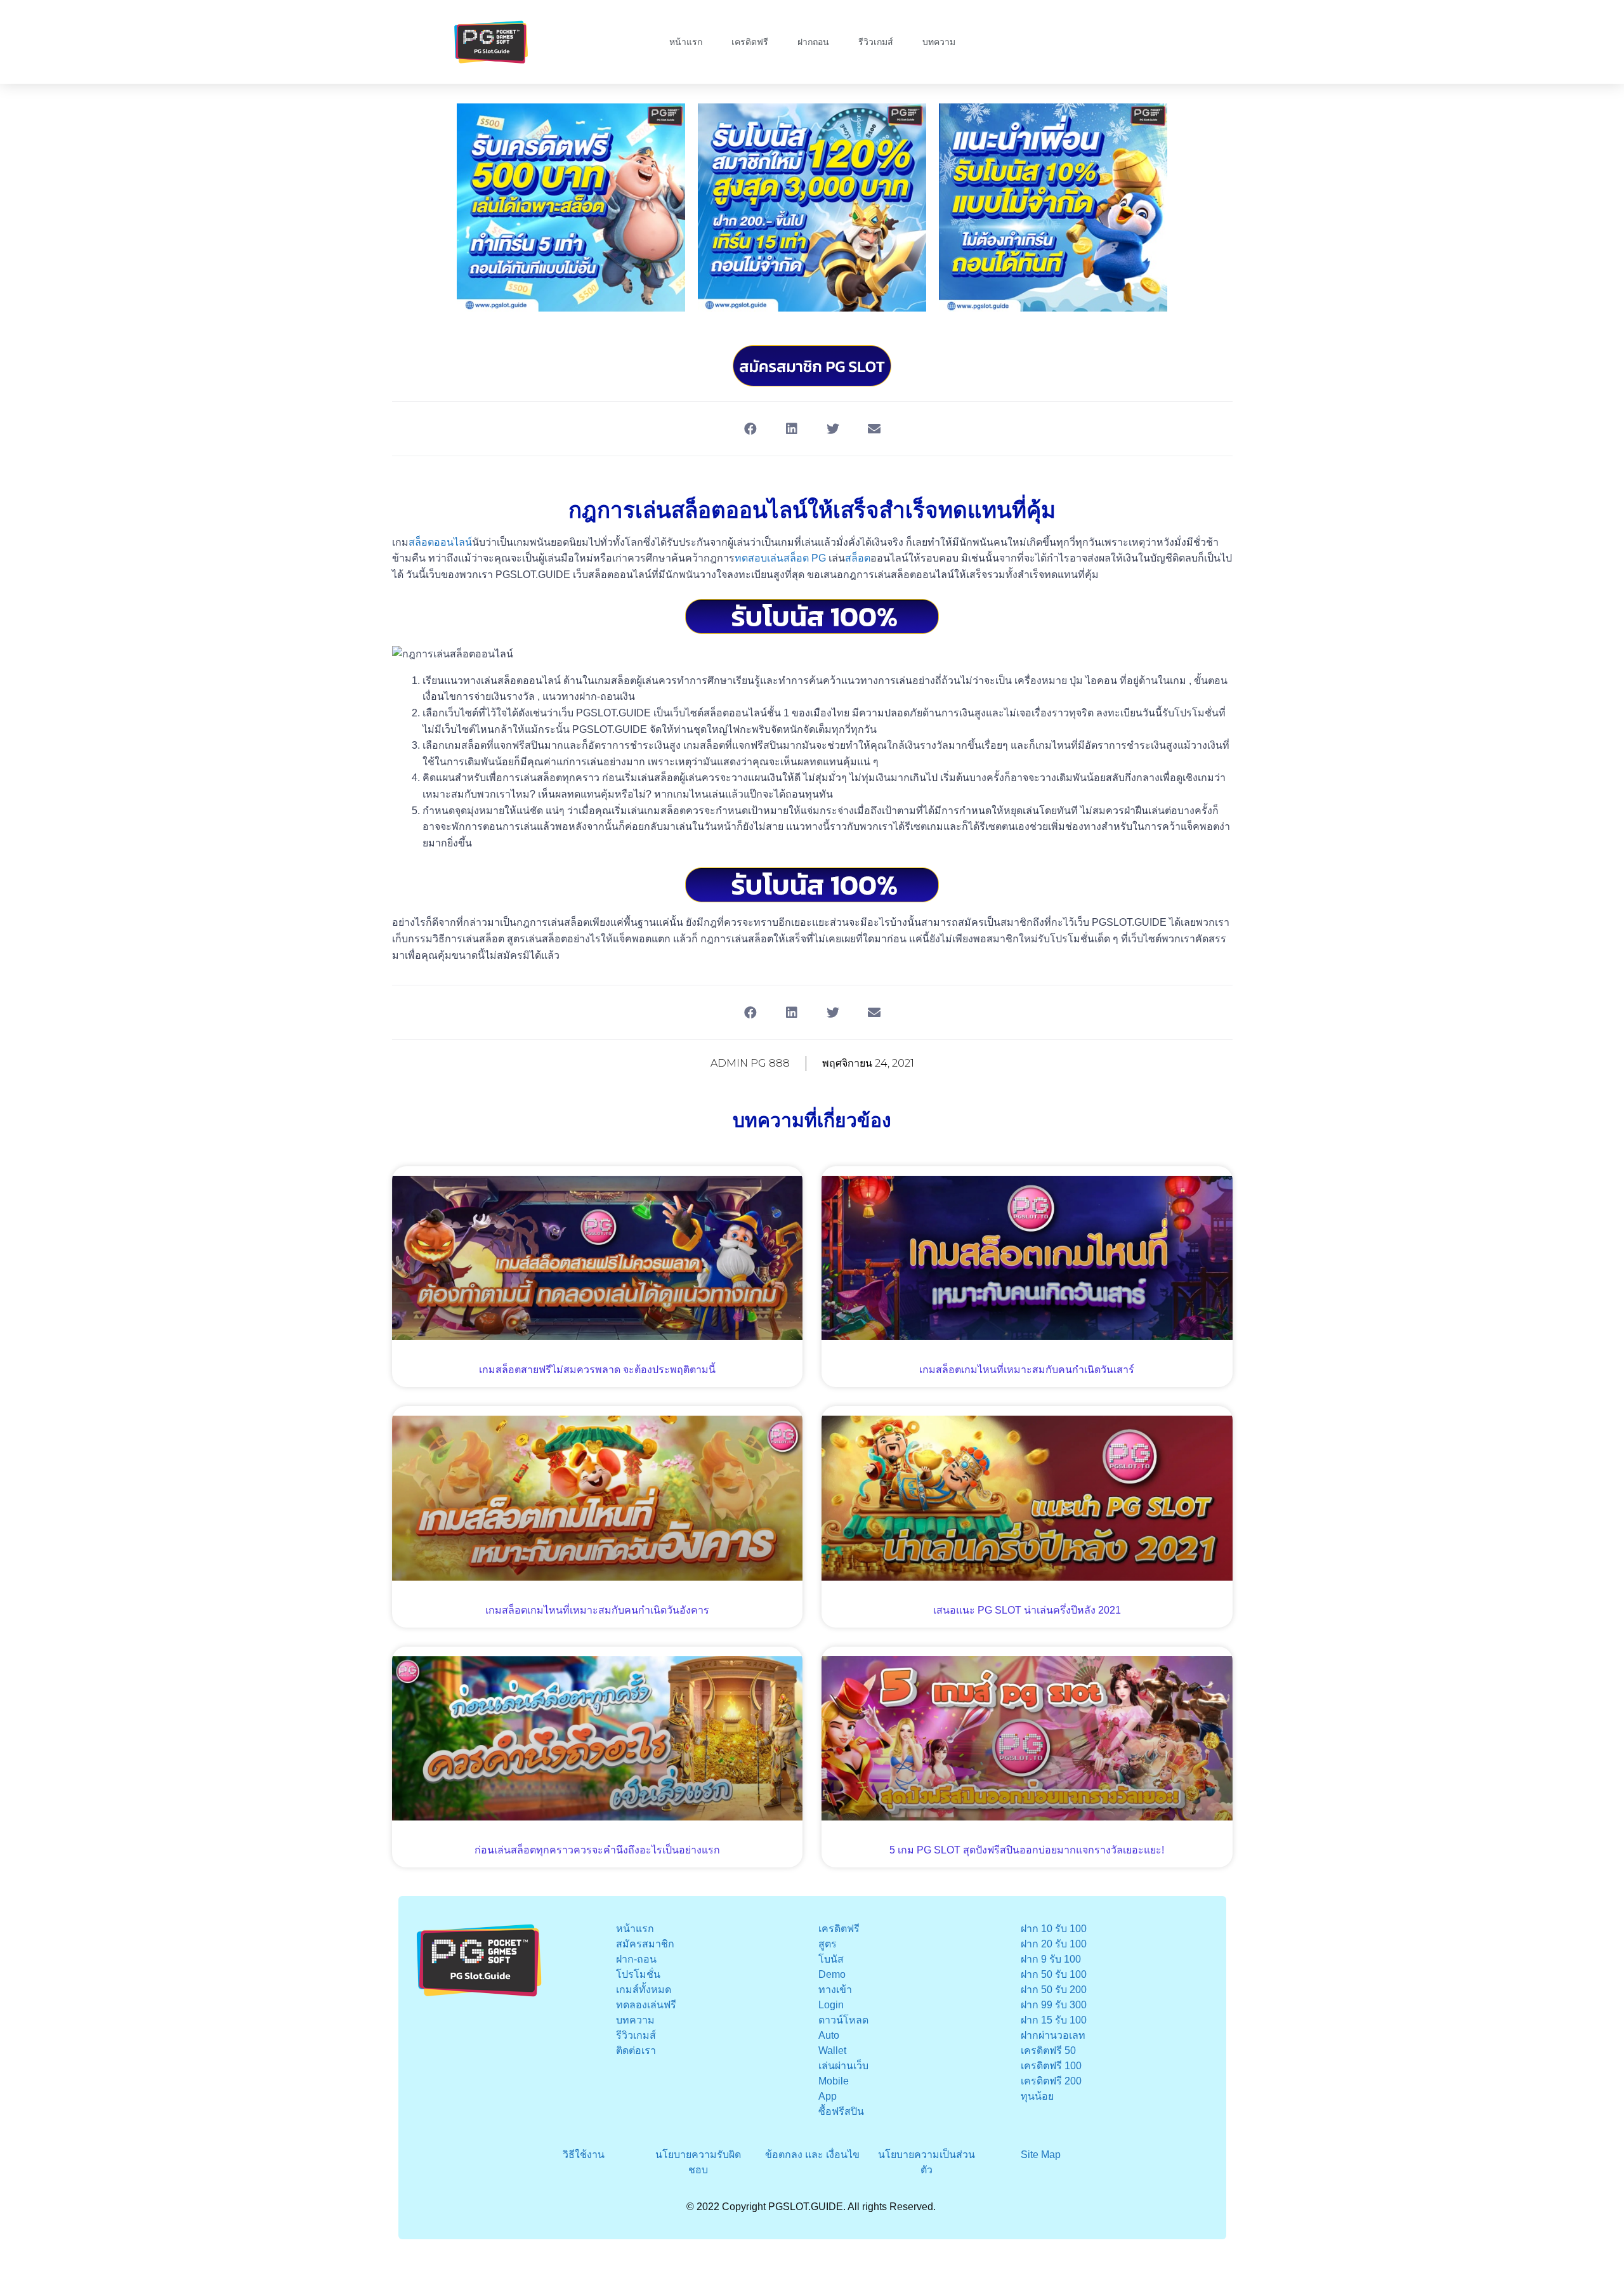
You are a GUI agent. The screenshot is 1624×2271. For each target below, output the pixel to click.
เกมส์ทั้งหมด (644, 1990)
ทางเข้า (835, 1990)
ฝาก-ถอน (636, 1959)
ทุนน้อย (1037, 2096)
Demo (832, 1974)
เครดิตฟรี (750, 42)
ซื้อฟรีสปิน (841, 2111)
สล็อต (858, 558)
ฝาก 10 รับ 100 (1054, 1929)
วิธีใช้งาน (584, 2155)
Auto (829, 2035)
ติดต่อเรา (636, 2050)
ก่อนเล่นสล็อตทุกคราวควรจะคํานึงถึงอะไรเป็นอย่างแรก (597, 1850)
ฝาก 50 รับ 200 (1054, 1990)
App (828, 2096)
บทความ (939, 42)
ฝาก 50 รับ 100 (1054, 1974)
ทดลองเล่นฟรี (646, 2005)
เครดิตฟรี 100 (1051, 2066)
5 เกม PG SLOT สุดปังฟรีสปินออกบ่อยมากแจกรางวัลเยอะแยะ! (1027, 1850)
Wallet (832, 2050)
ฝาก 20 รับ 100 (1054, 1944)
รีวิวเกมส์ (876, 42)
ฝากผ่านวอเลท (1053, 2035)
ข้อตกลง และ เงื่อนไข (812, 2155)
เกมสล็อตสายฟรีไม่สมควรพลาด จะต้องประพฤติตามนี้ (597, 1370)
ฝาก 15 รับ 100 (1054, 2020)
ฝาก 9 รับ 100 (1051, 1959)
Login (831, 2005)
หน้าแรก (686, 42)
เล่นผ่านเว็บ (843, 2066)
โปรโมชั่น (638, 1974)
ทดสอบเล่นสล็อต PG (780, 558)
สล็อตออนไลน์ (440, 542)
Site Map (1041, 2155)
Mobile (834, 2081)
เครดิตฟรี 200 (1051, 2081)
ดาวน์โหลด (843, 2020)
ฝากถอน (813, 42)
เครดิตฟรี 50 (1048, 2050)
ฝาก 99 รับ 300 (1054, 2005)
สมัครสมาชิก (645, 1944)
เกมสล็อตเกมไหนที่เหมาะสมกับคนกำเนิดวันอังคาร (597, 1610)
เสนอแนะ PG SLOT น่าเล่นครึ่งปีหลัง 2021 (1027, 1610)
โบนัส (831, 1959)
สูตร (828, 1944)
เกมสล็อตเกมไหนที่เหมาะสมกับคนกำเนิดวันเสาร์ (1027, 1370)
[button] (750, 429)
